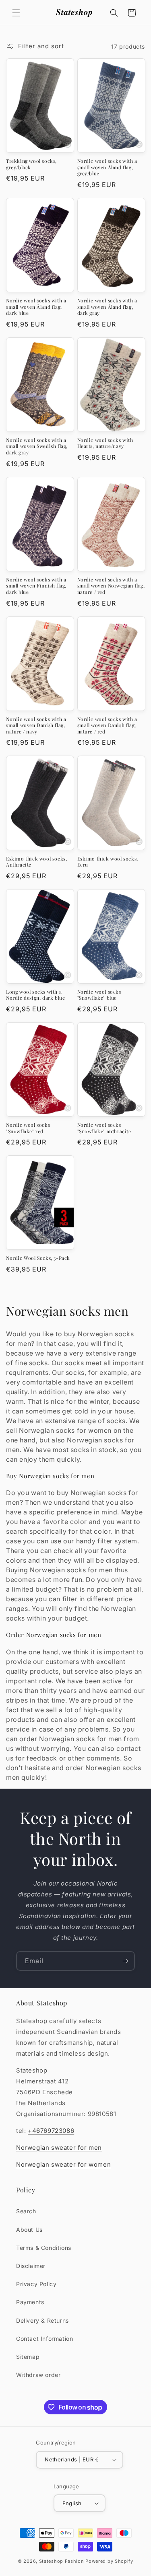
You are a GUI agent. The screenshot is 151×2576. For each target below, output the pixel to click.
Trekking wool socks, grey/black (31, 164)
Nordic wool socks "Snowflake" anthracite (104, 1128)
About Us (29, 2230)
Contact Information (44, 2339)
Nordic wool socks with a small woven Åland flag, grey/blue (107, 167)
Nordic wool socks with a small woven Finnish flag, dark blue (36, 586)
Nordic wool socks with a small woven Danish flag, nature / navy (36, 725)
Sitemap (28, 2357)
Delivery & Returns (42, 2320)
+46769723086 (51, 2131)
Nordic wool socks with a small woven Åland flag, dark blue (36, 307)
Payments (30, 2302)
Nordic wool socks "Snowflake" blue (99, 995)
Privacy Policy (36, 2284)
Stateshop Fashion (62, 2561)
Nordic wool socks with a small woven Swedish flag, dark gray (37, 446)
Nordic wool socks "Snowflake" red (28, 1128)
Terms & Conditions (44, 2248)
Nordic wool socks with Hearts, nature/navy (105, 443)
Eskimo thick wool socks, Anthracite (36, 862)
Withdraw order (38, 2375)
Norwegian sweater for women (63, 2164)
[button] (16, 13)
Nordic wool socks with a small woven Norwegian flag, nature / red (111, 586)
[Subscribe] (125, 1961)
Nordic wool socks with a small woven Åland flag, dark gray (107, 307)
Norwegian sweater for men (59, 2148)
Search (26, 2211)
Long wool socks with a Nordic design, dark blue (35, 995)
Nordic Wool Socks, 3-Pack (38, 1258)
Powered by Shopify (109, 2561)
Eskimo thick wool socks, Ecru (108, 862)
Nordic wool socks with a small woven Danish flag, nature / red (107, 725)
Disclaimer (31, 2266)
